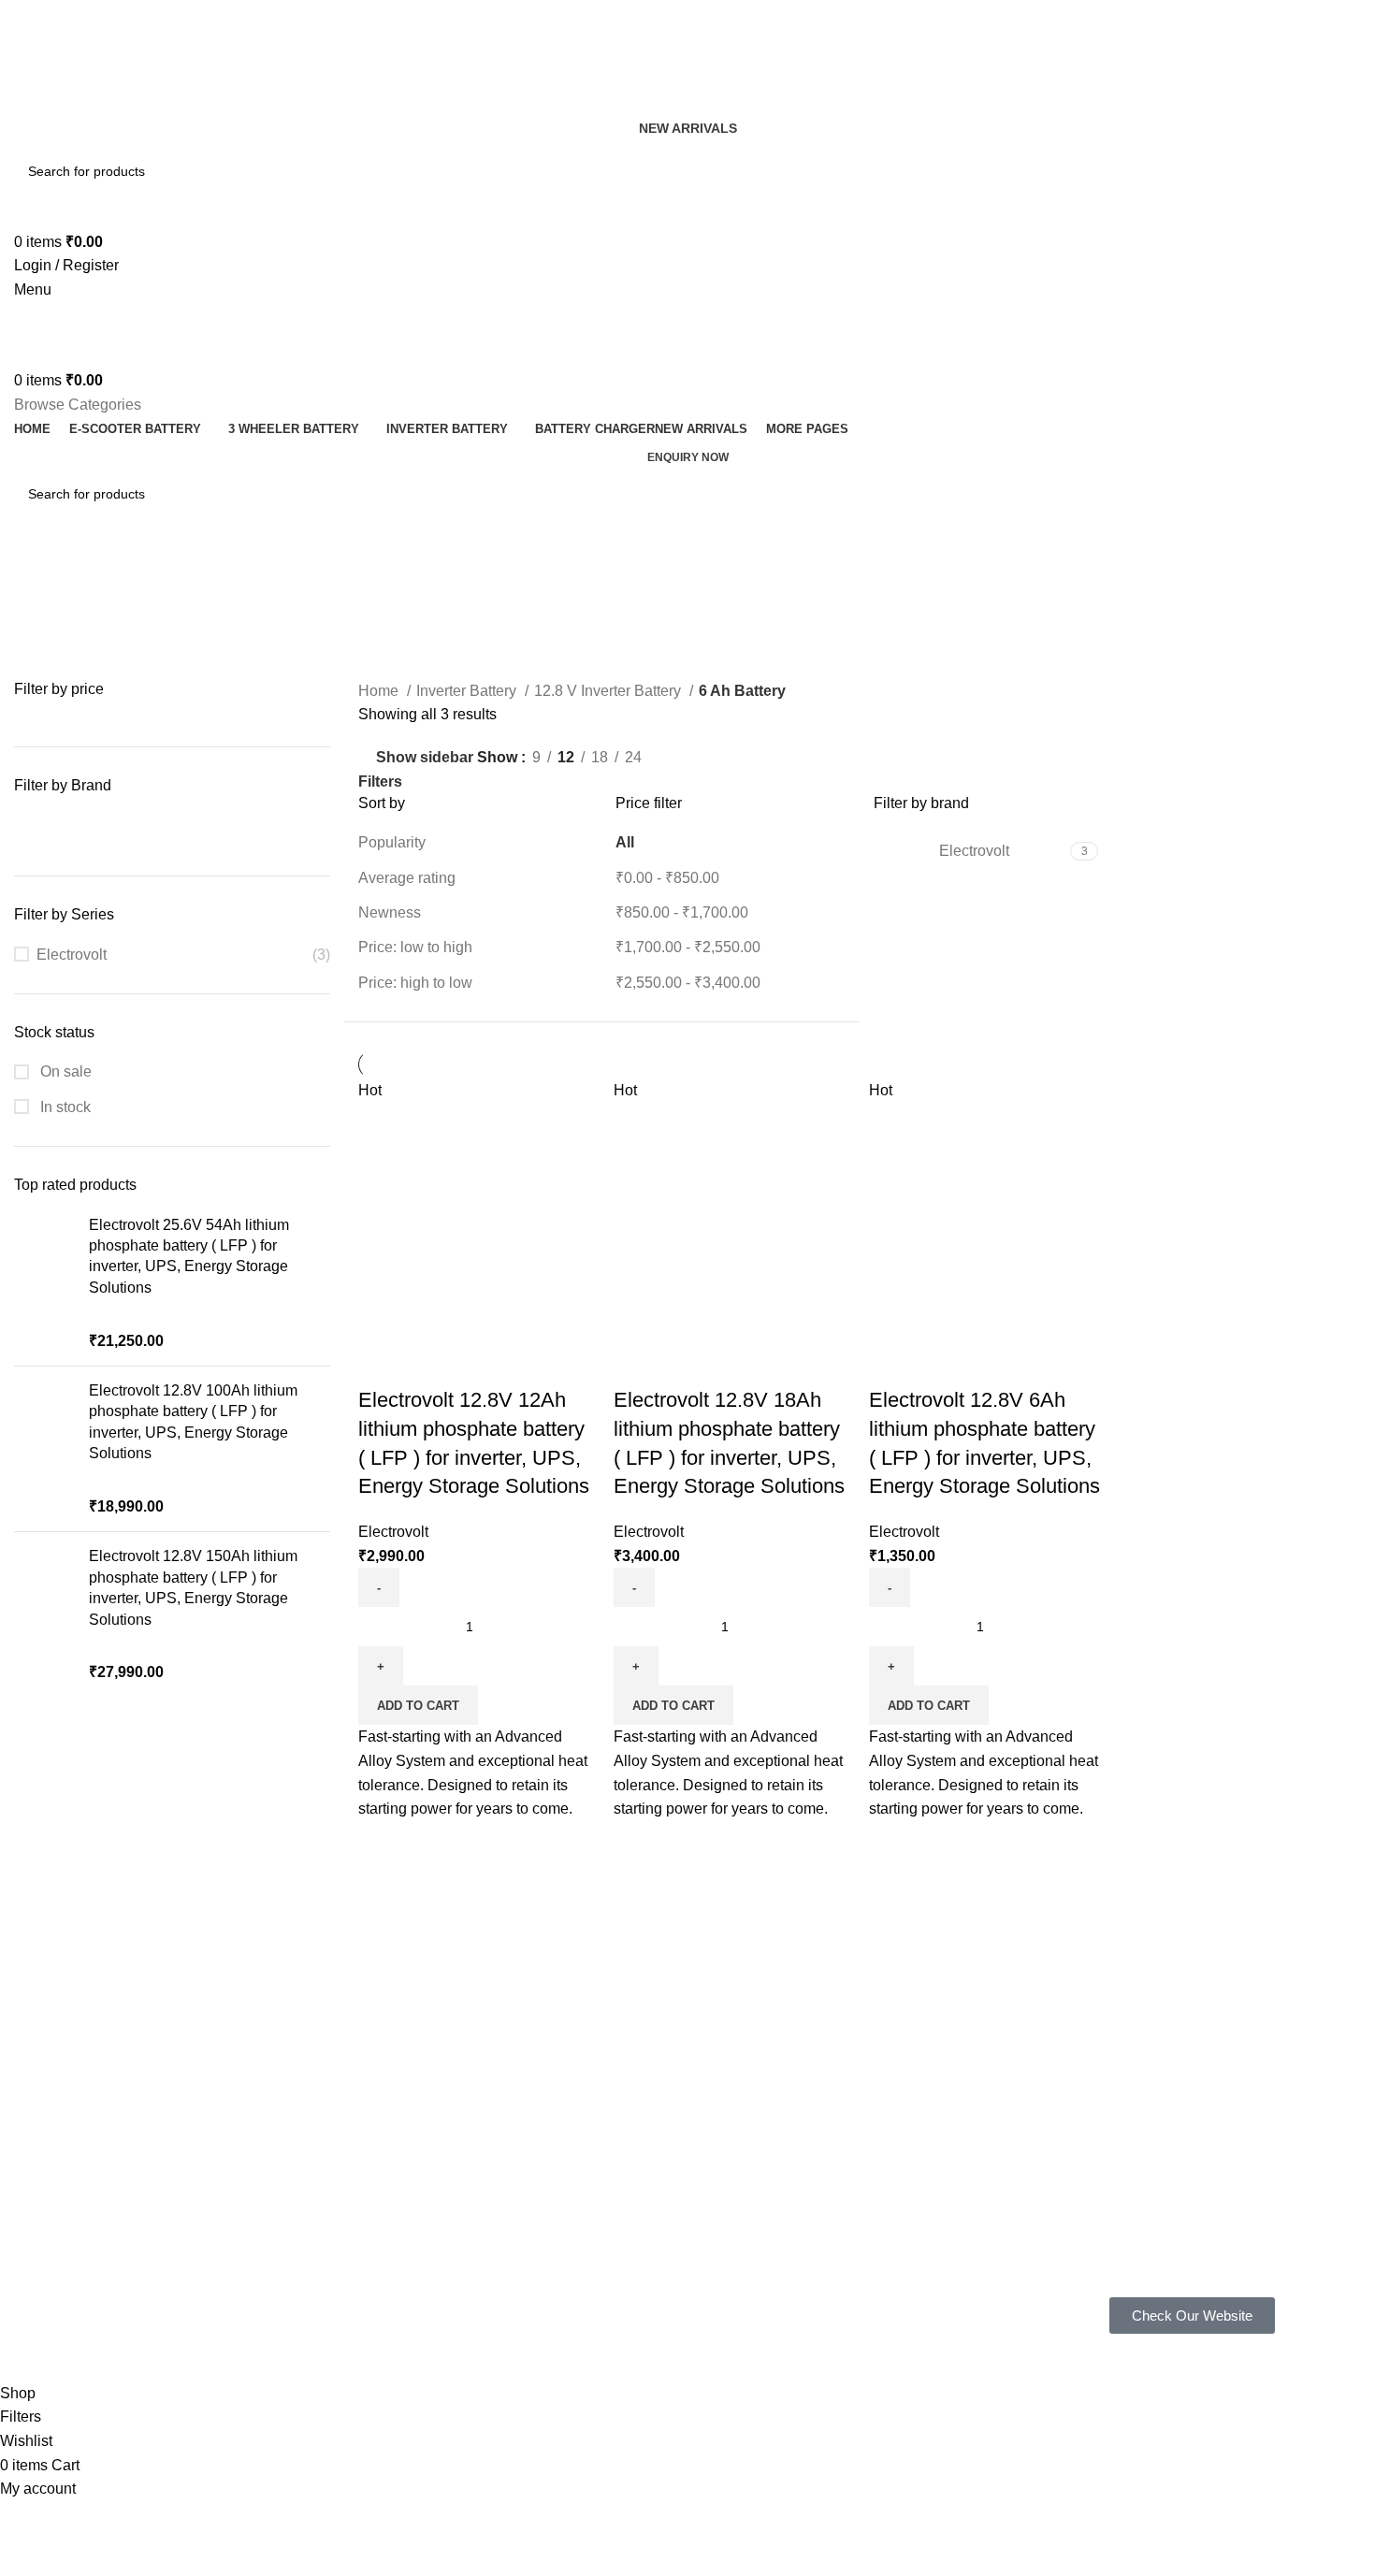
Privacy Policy (600, 2149)
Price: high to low (415, 983)
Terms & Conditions (617, 2212)
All (625, 842)
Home (380, 691)
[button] (418, 1705)
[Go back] (37, 576)
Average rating (407, 878)
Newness (390, 912)
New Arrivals (688, 128)
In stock (64, 1107)
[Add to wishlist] (483, 1363)
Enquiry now (688, 457)
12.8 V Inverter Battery (609, 691)
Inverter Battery (468, 691)
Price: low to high (415, 947)
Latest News (596, 2277)
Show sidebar (425, 758)
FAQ (297, 2149)
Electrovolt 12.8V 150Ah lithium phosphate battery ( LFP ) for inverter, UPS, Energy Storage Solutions (193, 1587)
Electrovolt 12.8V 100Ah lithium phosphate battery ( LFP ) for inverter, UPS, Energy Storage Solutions (193, 1422)
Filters (380, 782)
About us (311, 2212)
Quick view (432, 1363)
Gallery (305, 2180)
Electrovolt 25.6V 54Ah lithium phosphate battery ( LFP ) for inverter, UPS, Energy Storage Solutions (189, 1256)
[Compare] (382, 1363)
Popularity (392, 842)
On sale (64, 1071)
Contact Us (592, 2244)
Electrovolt (72, 955)
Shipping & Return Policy (632, 2180)
